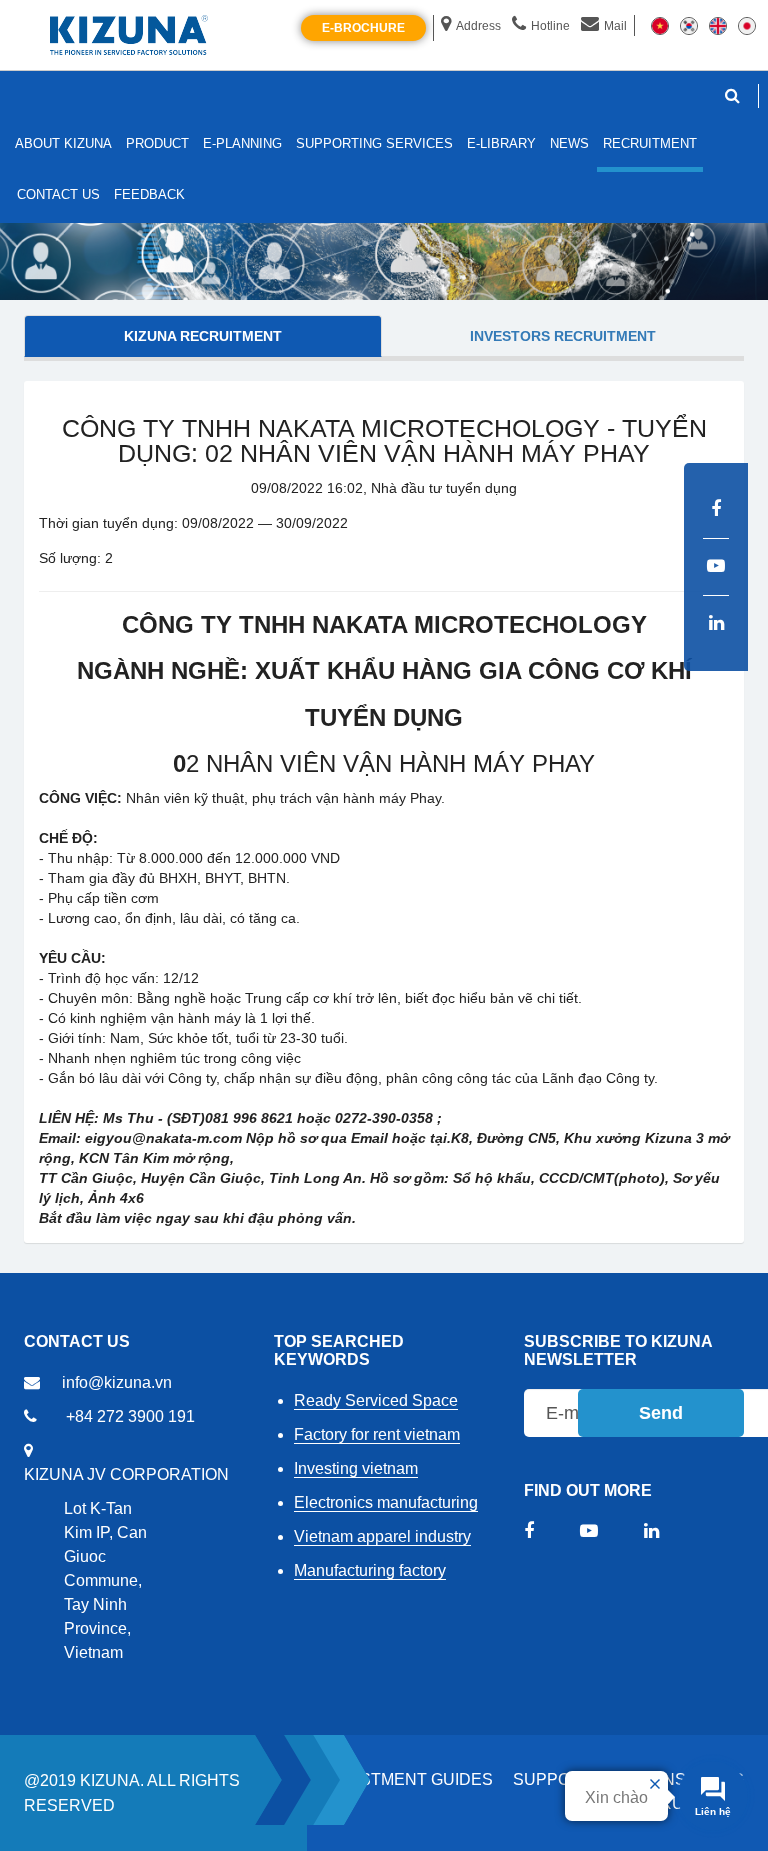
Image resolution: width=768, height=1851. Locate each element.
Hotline (550, 26)
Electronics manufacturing (386, 1502)
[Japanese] (747, 25)
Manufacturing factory (370, 1570)
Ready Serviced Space (376, 1400)
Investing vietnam (356, 1468)
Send (661, 1413)
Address (478, 26)
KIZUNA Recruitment (203, 336)
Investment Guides (407, 1779)
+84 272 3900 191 (130, 1416)
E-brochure (363, 28)
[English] (718, 25)
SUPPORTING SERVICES (374, 143)
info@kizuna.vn (117, 1382)
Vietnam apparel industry (382, 1536)
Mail (615, 26)
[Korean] (689, 25)
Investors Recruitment (563, 336)
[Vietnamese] (660, 25)
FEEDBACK (149, 194)
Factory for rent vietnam (377, 1434)
